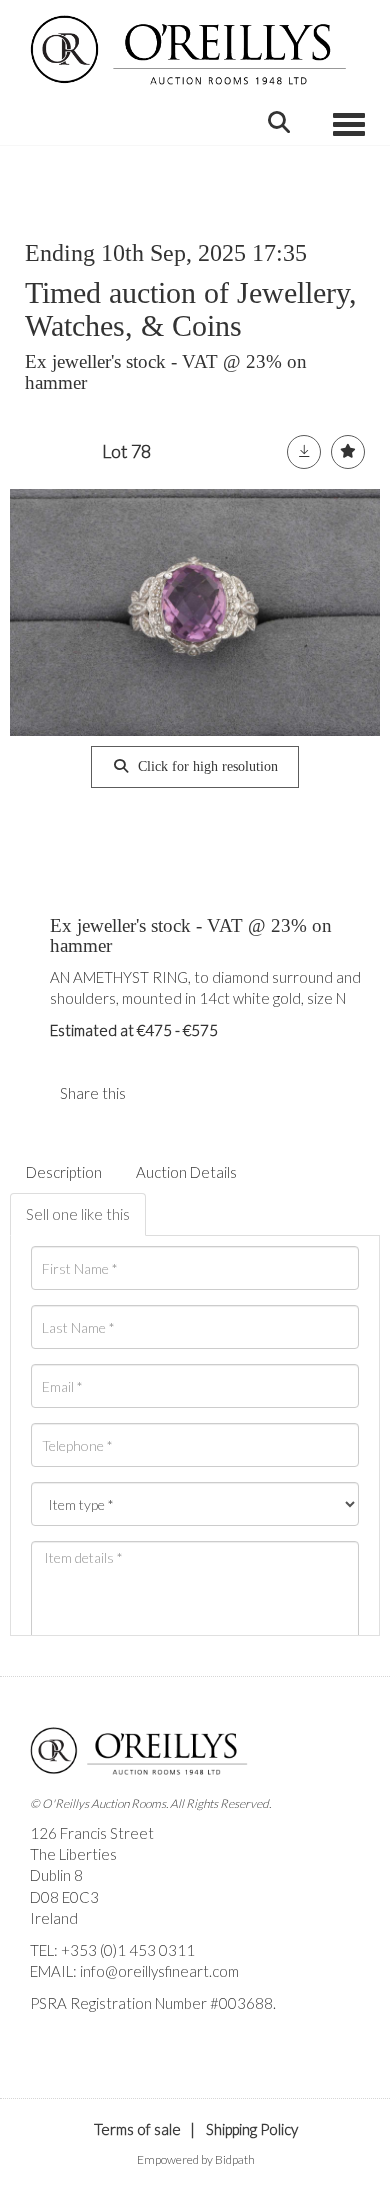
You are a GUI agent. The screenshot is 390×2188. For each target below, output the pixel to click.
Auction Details (186, 1172)
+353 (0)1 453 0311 (128, 1950)
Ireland (54, 1918)
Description (64, 1172)
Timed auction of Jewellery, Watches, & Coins (191, 309)
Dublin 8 (56, 1875)
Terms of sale (137, 2129)
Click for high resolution (206, 766)
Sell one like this (78, 1214)
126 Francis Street (92, 1833)
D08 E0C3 (64, 1897)
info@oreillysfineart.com (159, 1971)
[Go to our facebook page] (49, 2037)
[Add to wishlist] (348, 452)
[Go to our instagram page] (199, 1093)
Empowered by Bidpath (196, 2159)
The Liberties (73, 1854)
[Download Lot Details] (304, 452)
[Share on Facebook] (158, 1093)
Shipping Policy (252, 2129)
